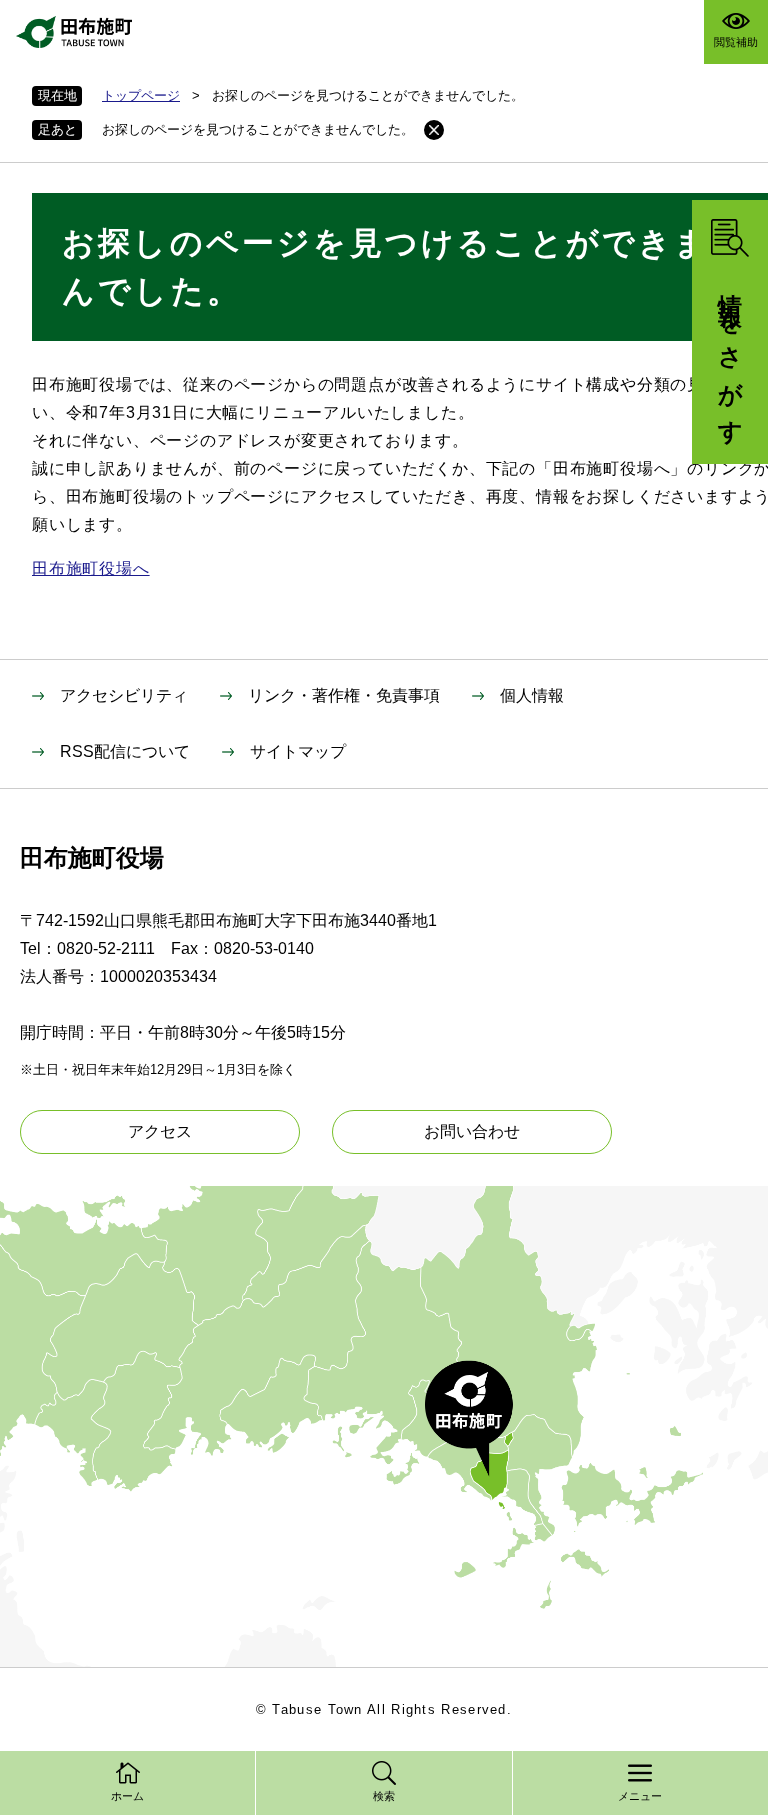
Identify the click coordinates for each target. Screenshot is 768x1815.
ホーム (127, 1796)
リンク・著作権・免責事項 (344, 695)
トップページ (141, 95)
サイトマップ (298, 751)
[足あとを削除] (434, 130)
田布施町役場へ (91, 568)
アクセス (160, 1131)
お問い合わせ (472, 1131)
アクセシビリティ (124, 695)
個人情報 (532, 695)
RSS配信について (125, 751)
